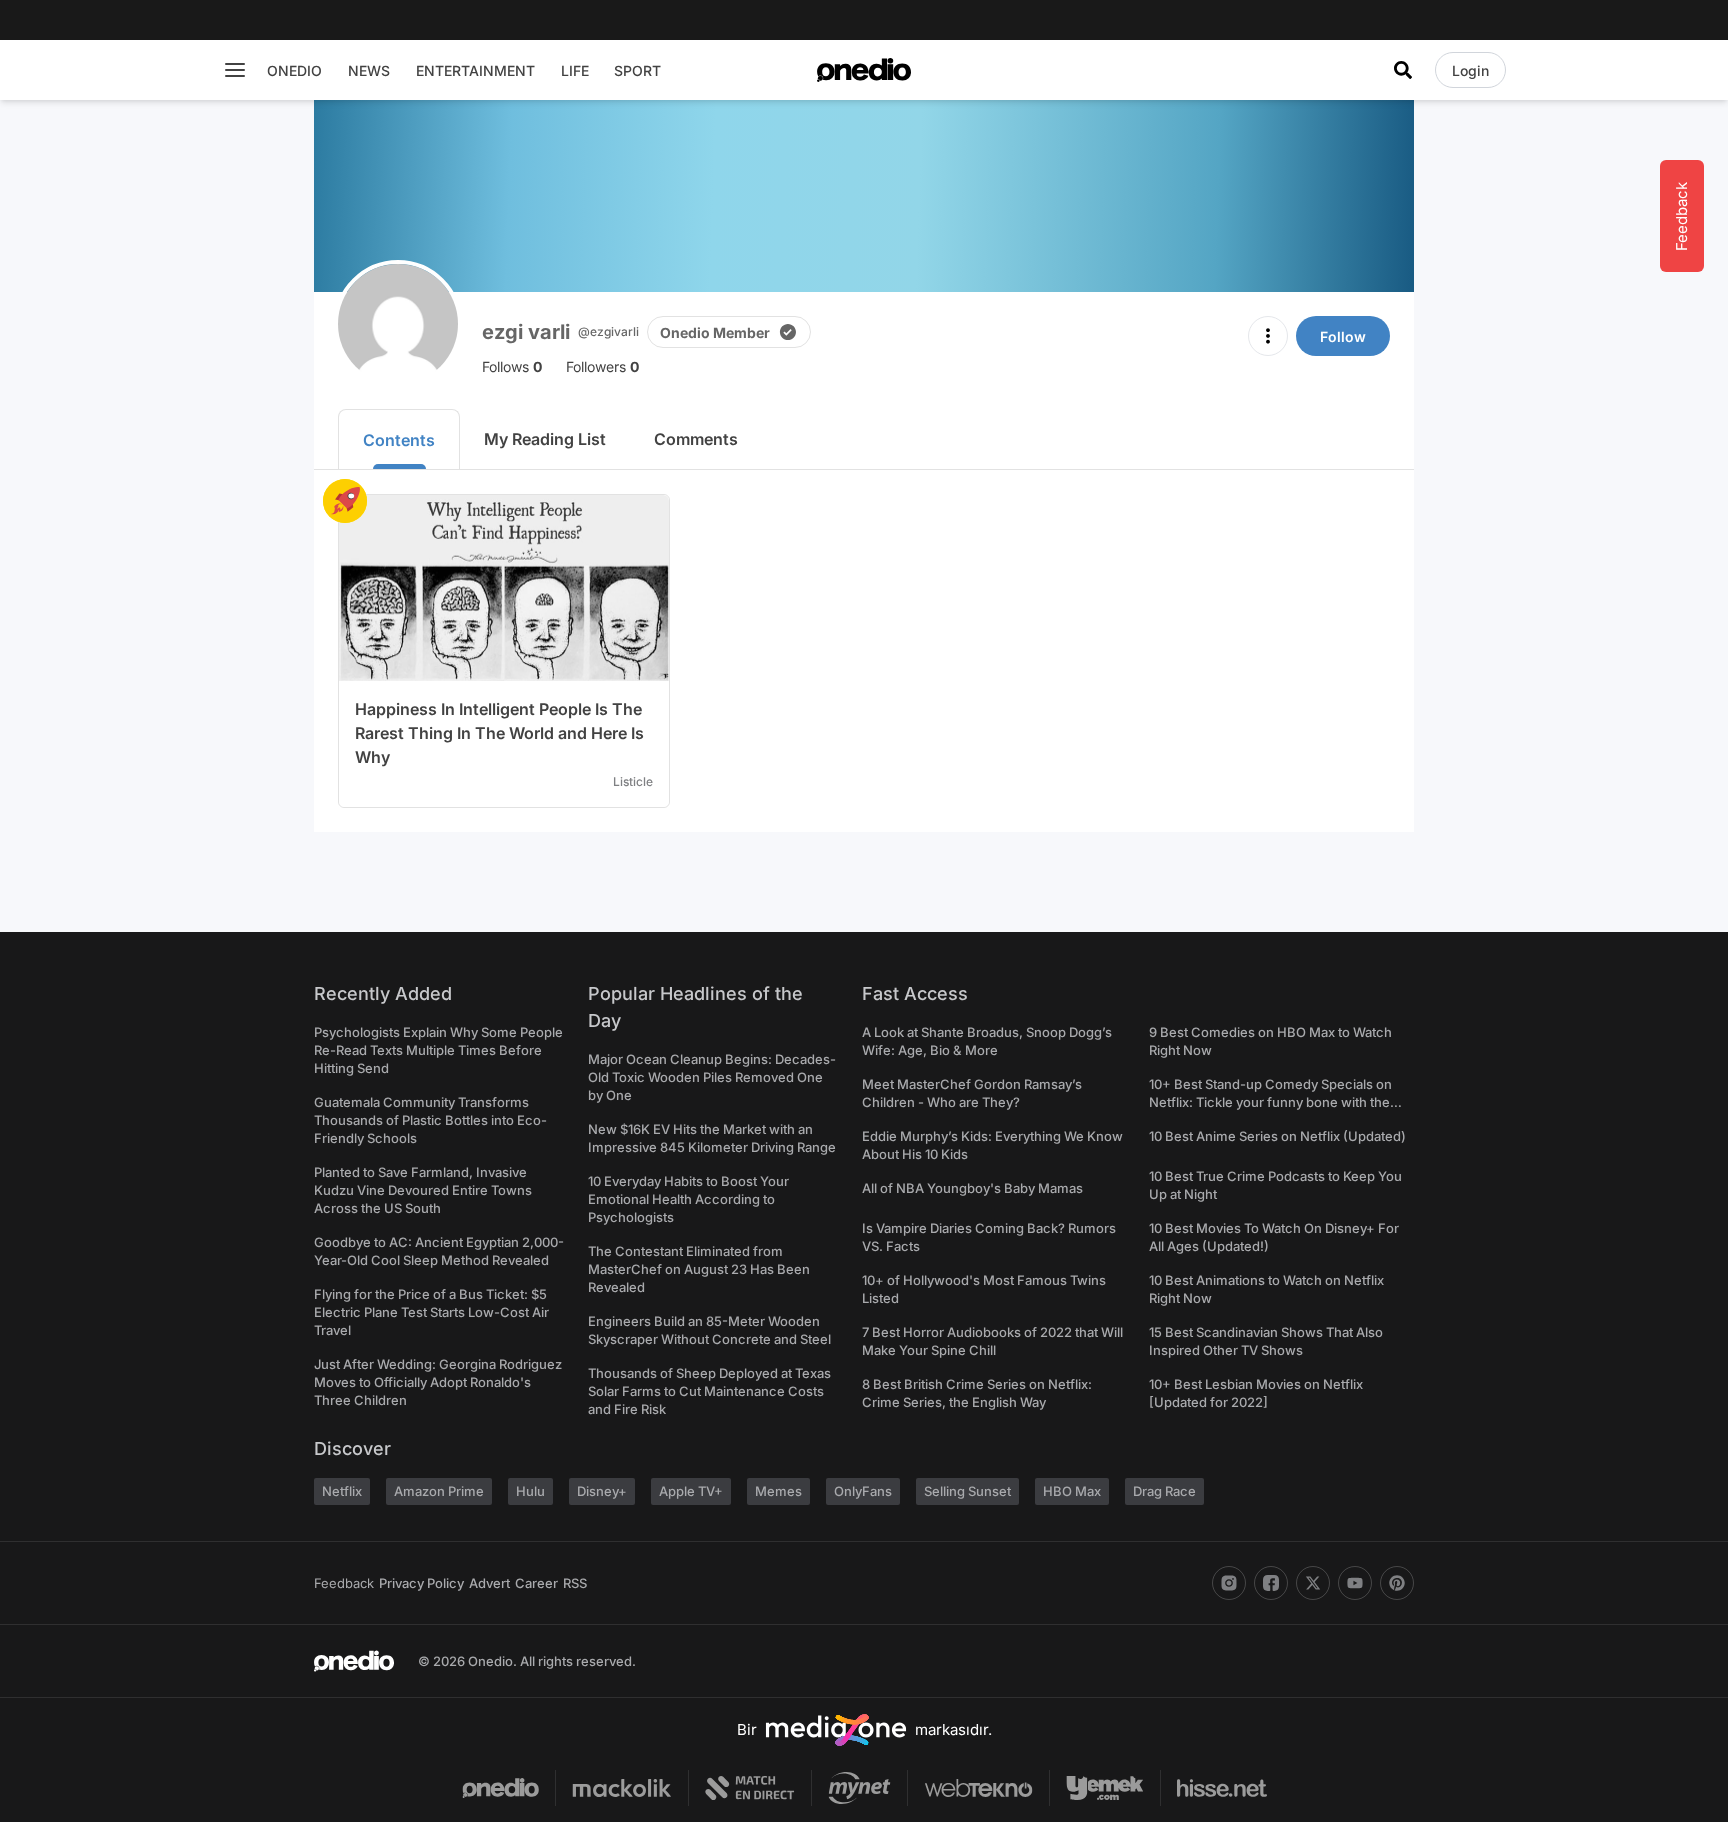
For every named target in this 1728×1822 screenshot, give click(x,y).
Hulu (530, 1491)
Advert (489, 1583)
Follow (1343, 336)
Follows (512, 366)
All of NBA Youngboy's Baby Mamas (972, 1188)
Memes (778, 1491)
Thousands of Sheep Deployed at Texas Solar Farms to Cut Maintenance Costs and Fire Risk (709, 1391)
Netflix (342, 1491)
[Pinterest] (1397, 1583)
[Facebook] (1271, 1583)
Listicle (633, 781)
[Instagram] (1229, 1583)
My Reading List (545, 439)
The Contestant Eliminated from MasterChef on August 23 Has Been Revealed (699, 1269)
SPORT (637, 70)
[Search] (1403, 70)
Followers (602, 366)
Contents (399, 440)
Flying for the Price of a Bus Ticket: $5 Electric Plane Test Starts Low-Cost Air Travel (431, 1312)
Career (536, 1583)
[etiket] (345, 501)
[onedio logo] (864, 70)
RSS (575, 1583)
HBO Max (1072, 1491)
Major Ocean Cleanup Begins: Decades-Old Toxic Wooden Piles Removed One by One (712, 1077)
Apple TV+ (691, 1491)
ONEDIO (294, 70)
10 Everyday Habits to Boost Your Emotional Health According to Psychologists (688, 1199)
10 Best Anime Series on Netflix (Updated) (1277, 1136)
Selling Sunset (967, 1491)
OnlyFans (863, 1491)
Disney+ (602, 1491)
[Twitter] (1313, 1583)
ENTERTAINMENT (475, 70)
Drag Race (1164, 1491)
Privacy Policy (421, 1583)
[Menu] (235, 70)
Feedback (344, 1583)
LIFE (575, 70)
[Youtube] (1355, 1583)
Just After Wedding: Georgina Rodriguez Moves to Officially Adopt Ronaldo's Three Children (438, 1382)
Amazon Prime (439, 1491)
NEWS (369, 70)
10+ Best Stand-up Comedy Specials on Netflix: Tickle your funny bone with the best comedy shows (1270, 1102)
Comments (696, 439)
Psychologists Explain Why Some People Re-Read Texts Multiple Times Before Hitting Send (438, 1050)
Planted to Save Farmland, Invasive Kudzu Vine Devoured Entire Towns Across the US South (423, 1190)
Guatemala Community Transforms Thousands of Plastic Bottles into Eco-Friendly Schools (430, 1120)
